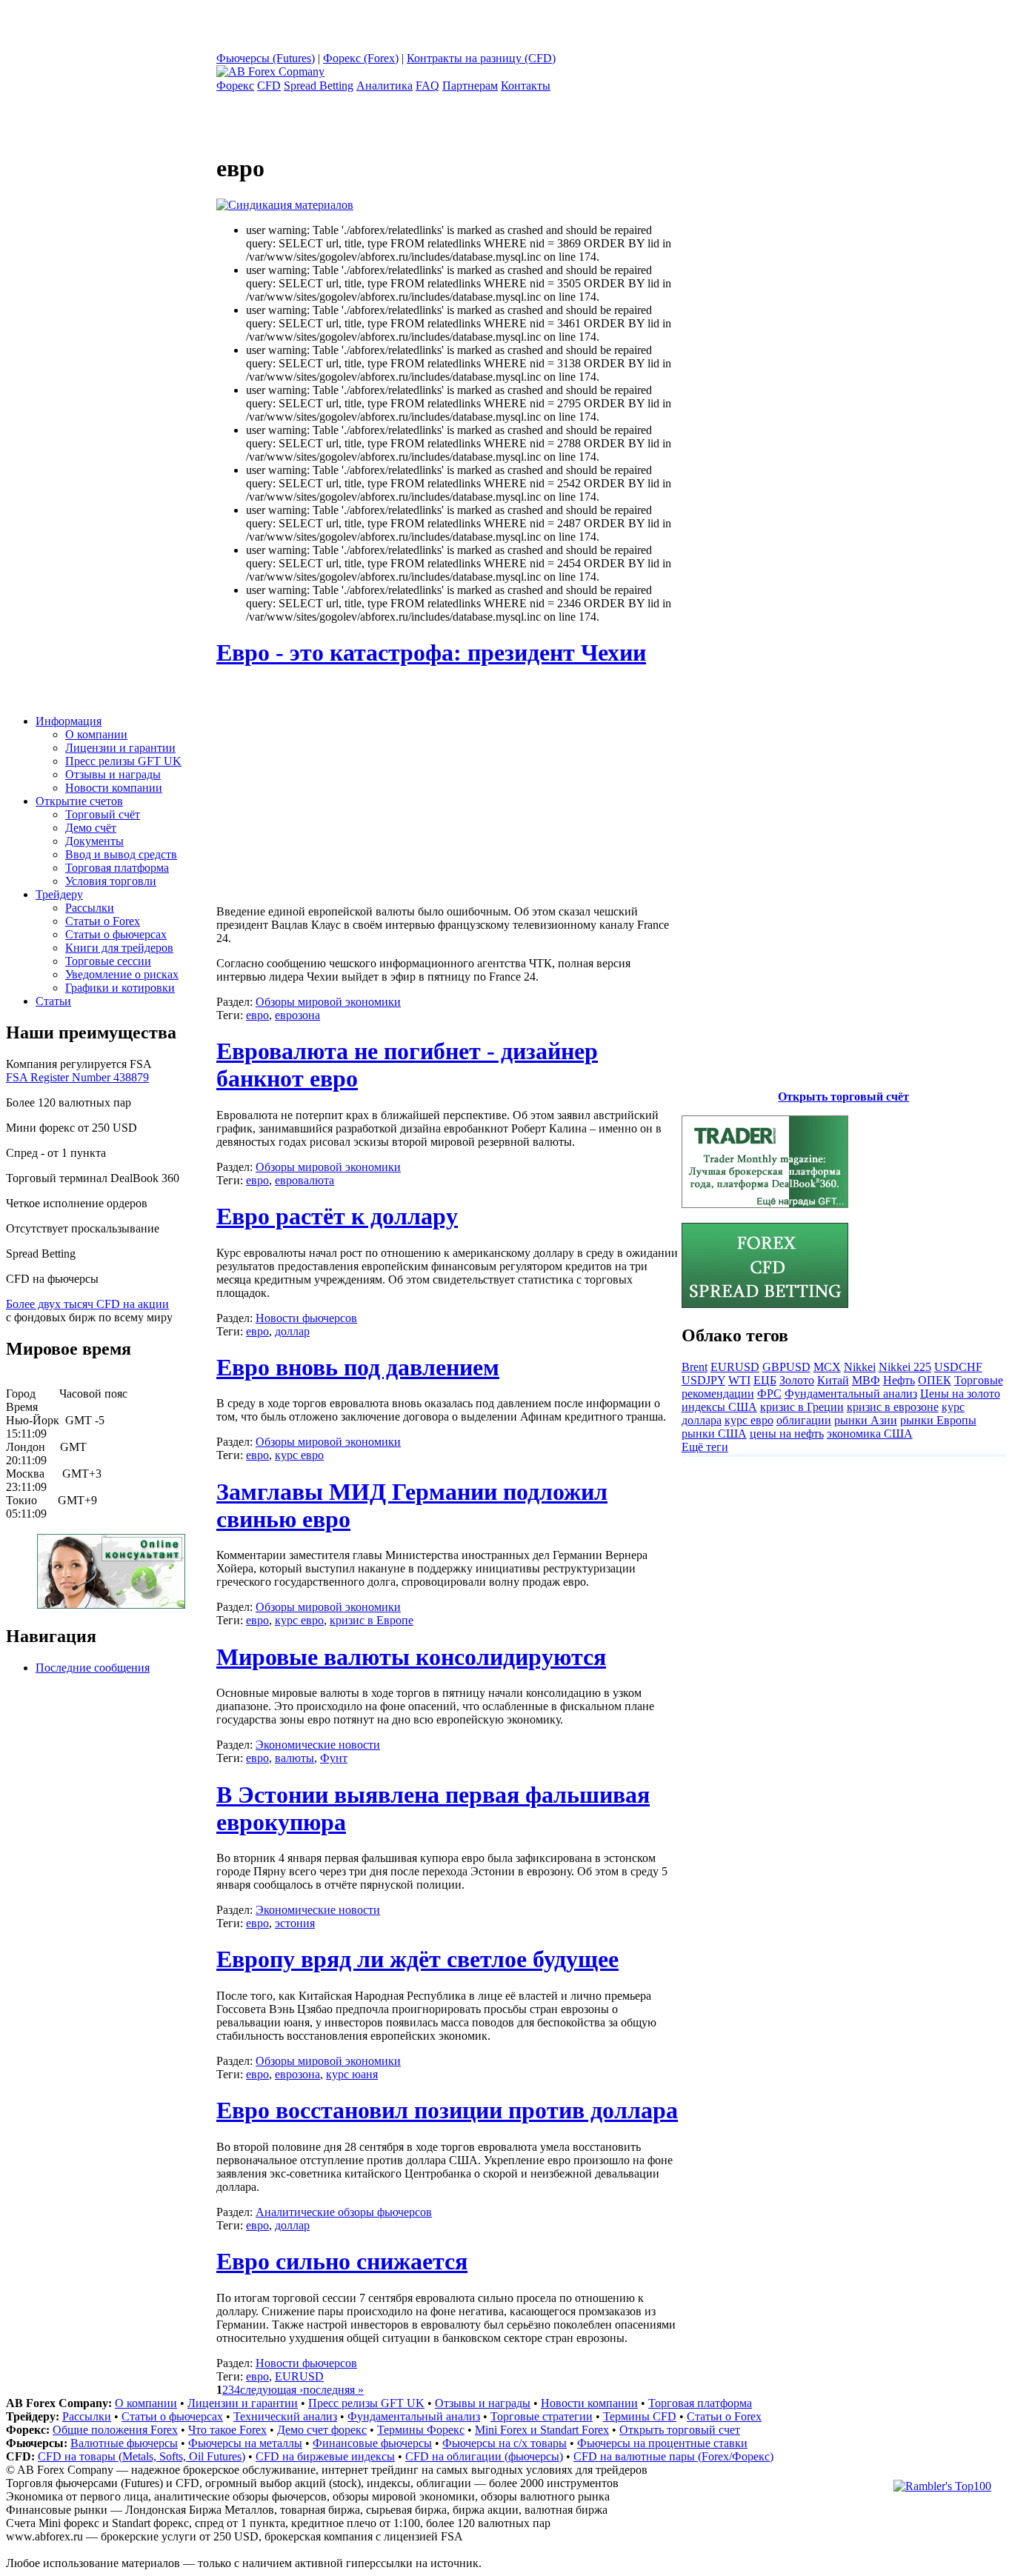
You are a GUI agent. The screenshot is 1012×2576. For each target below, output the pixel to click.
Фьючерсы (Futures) (266, 58)
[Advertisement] (341, 787)
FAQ (427, 86)
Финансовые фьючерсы (372, 2443)
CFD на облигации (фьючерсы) (484, 2456)
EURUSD (299, 2376)
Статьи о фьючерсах (116, 934)
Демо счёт (91, 828)
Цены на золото (960, 1394)
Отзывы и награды (113, 774)
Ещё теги (705, 1447)
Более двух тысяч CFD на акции (87, 1304)
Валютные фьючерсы (124, 2443)
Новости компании (114, 788)
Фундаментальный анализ (851, 1394)
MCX (827, 1367)
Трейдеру (59, 894)
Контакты (526, 86)
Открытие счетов (79, 801)
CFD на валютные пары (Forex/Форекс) (673, 2456)
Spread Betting (319, 86)
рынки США (714, 1434)
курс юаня (352, 2074)
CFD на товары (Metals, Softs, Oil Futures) (142, 2456)
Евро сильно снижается (342, 2261)
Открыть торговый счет (680, 2430)
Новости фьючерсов (306, 1318)
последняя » (333, 2390)
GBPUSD (786, 1367)
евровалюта (304, 1180)
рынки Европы (938, 1420)
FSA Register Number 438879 (77, 1077)
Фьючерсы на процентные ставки (662, 2443)
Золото (797, 1380)
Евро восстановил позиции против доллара (447, 2110)
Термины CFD (640, 2416)
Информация (69, 721)
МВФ (866, 1380)
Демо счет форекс (322, 2430)
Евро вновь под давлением (358, 1367)
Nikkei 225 (905, 1367)
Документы (94, 841)
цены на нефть (787, 1434)
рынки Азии (866, 1420)
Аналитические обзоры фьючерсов (344, 2212)
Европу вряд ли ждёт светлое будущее (417, 1959)
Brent (695, 1367)
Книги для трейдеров (119, 948)
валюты (294, 1758)
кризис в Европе (372, 1620)
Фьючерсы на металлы (245, 2443)
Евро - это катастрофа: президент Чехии (431, 653)
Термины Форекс (421, 2430)
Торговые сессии (108, 961)
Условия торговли (111, 881)
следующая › (272, 2390)
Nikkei (860, 1367)
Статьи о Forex (103, 921)
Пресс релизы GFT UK (123, 761)
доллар (292, 1331)
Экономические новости (318, 1745)
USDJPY (703, 1380)
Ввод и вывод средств (121, 854)
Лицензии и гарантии (120, 748)
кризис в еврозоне (893, 1407)
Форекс (235, 86)
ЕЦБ (765, 1380)
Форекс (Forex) (361, 58)
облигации (804, 1420)
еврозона (297, 1015)
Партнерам (470, 86)
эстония (295, 1923)
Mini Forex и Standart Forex (542, 2430)
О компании (96, 734)
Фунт (334, 1758)
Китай (833, 1380)
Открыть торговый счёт (843, 1097)
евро (257, 1015)
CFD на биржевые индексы (325, 2456)
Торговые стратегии (542, 2416)
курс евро (299, 1455)
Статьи (53, 1001)
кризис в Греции (802, 1407)
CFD (269, 86)
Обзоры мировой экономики (328, 1002)
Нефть (899, 1380)
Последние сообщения (93, 1668)
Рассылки (90, 908)
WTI (739, 1380)
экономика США (870, 1434)
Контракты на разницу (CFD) (481, 58)
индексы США (719, 1407)
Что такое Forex (227, 2430)
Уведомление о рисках (122, 974)
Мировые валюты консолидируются (411, 1657)
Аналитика (385, 86)
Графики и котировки (120, 988)
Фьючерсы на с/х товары (505, 2443)
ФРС (769, 1394)
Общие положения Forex (115, 2430)
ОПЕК (935, 1380)
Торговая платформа (117, 868)
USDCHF (958, 1367)
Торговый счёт (103, 814)
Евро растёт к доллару (337, 1216)
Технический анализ (285, 2416)
